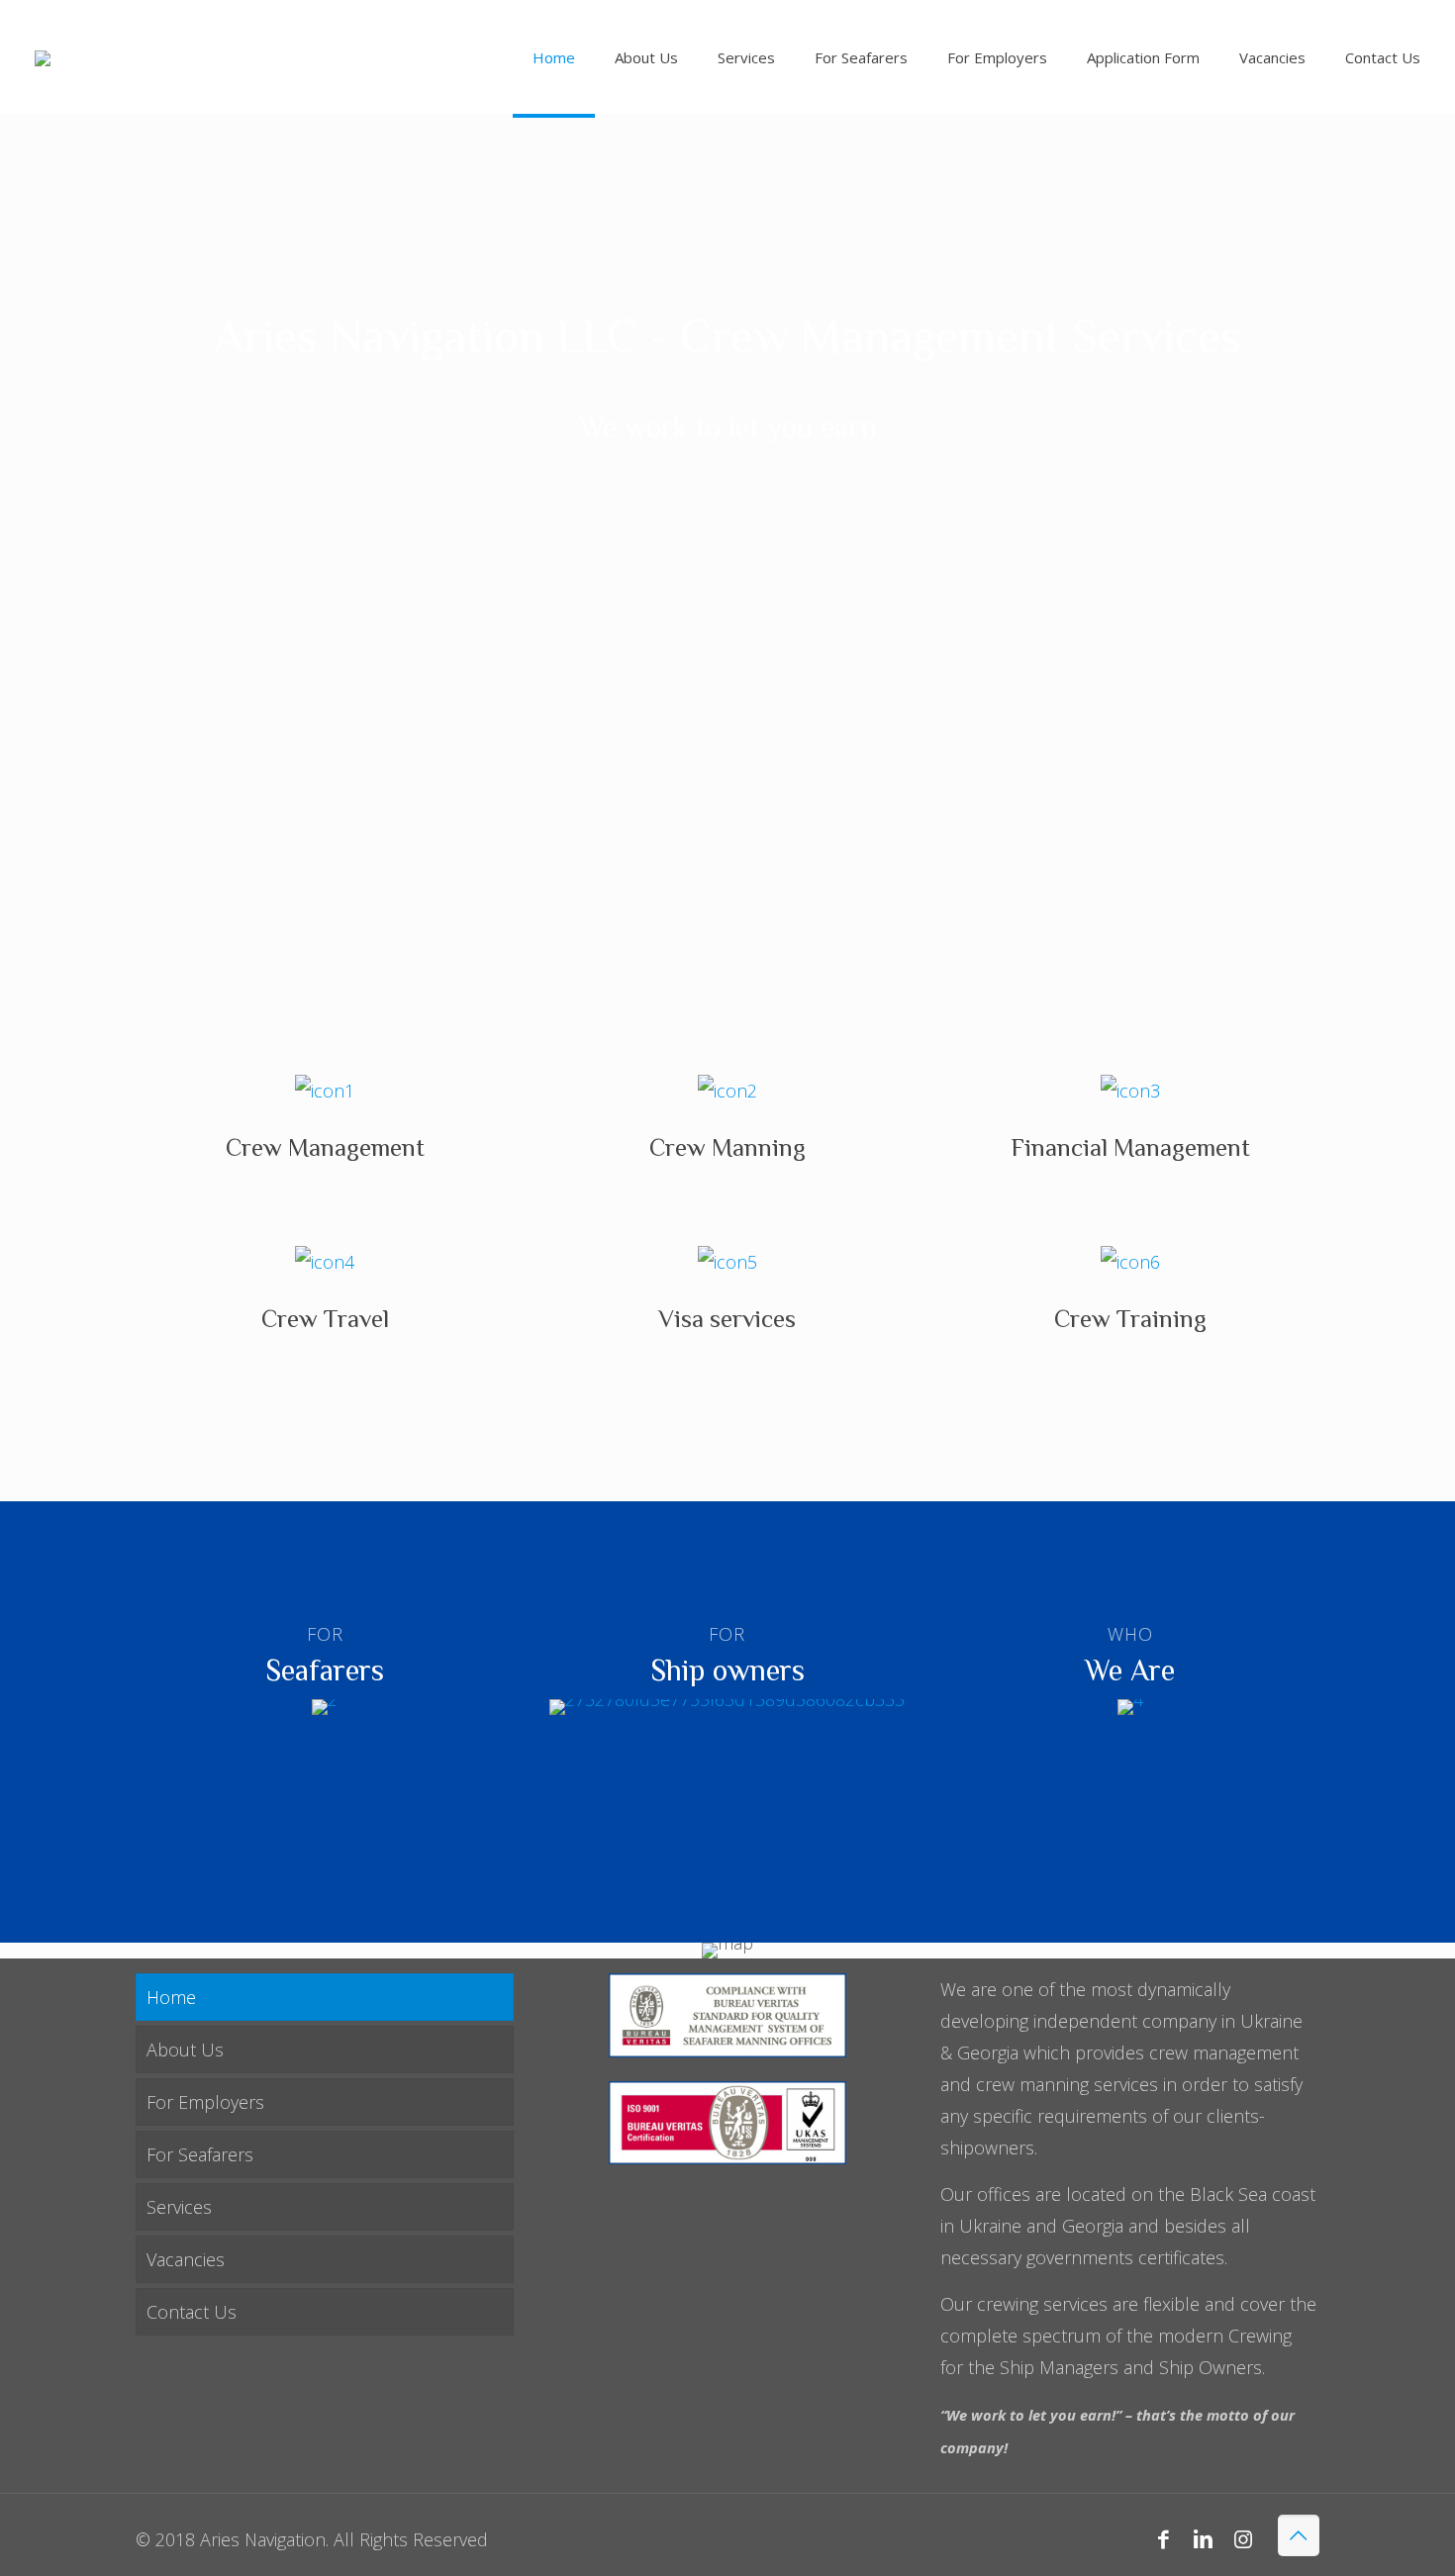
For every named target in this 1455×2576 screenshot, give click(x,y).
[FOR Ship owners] (728, 1707)
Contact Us (192, 2312)
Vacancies (186, 2259)
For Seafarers (200, 2154)
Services (179, 2207)
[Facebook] (1164, 2538)
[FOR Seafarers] (325, 1707)
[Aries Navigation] (43, 57)
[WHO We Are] (1130, 1707)
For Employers (205, 2102)
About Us (185, 2050)
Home (171, 1997)
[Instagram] (1243, 2538)
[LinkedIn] (1203, 2538)
